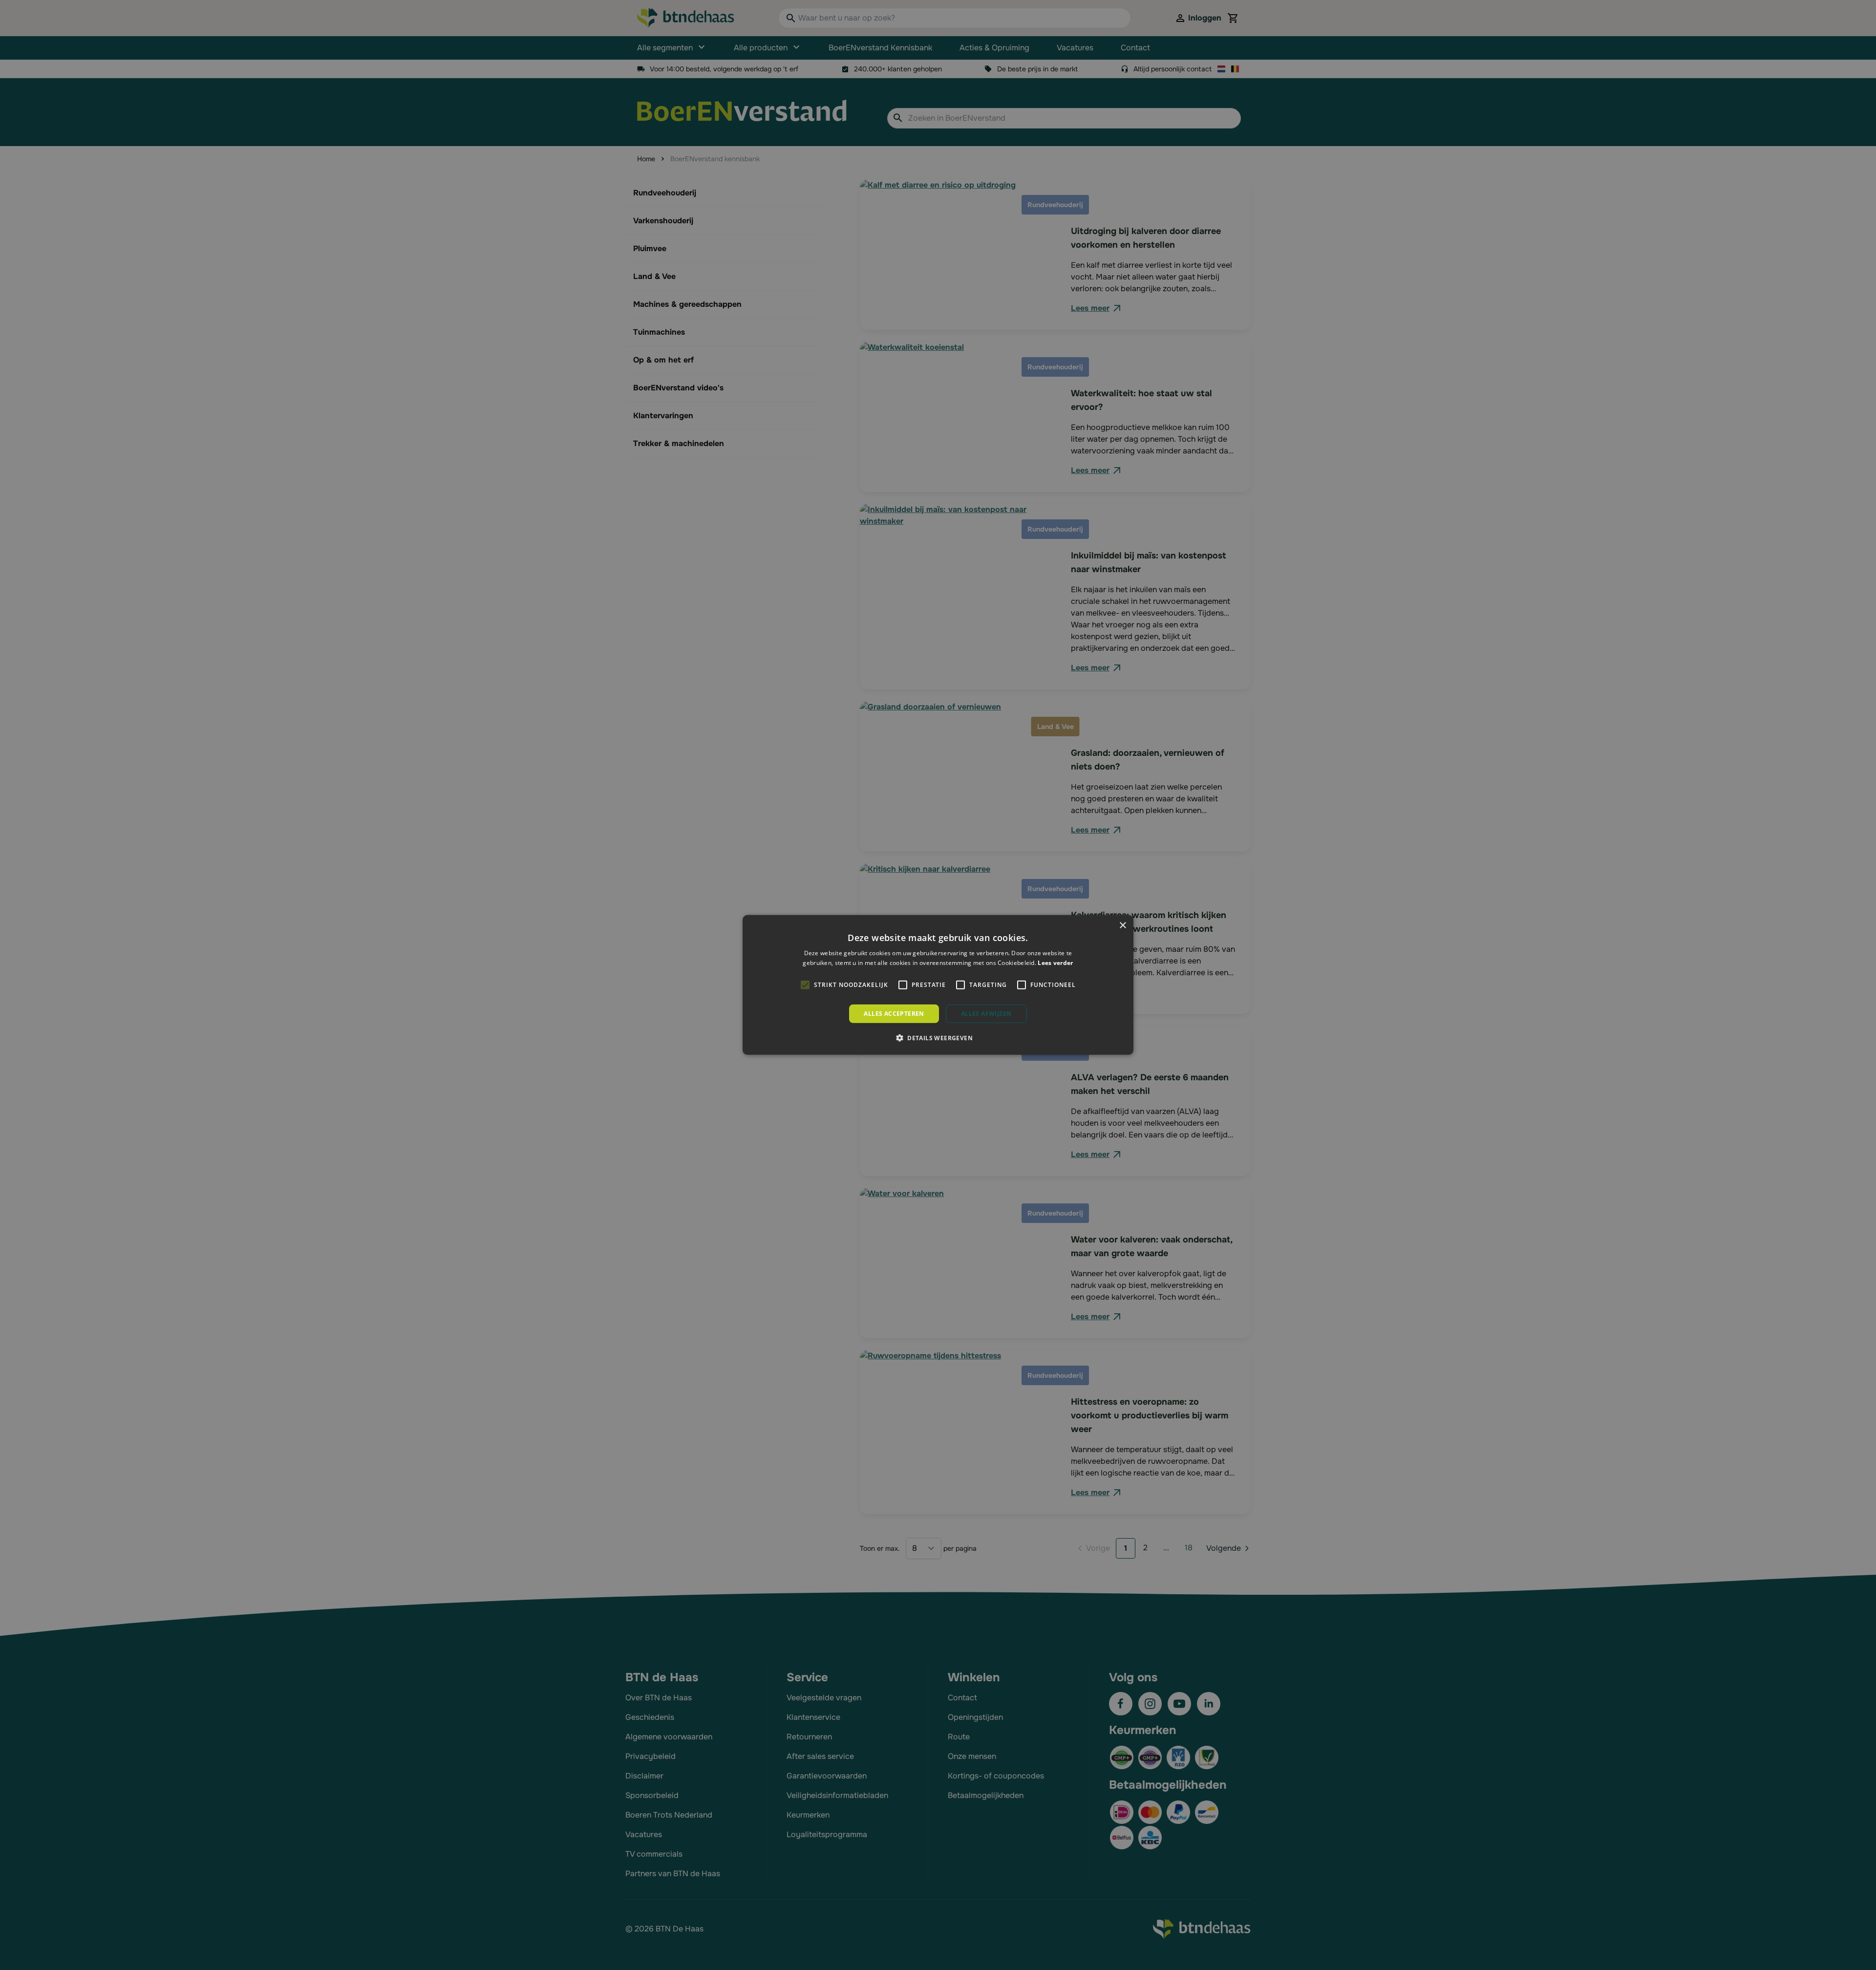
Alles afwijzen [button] (986, 1014)
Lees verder (1055, 963)
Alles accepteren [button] (894, 1014)
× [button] (1122, 926)
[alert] (938, 985)
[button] (938, 1038)
